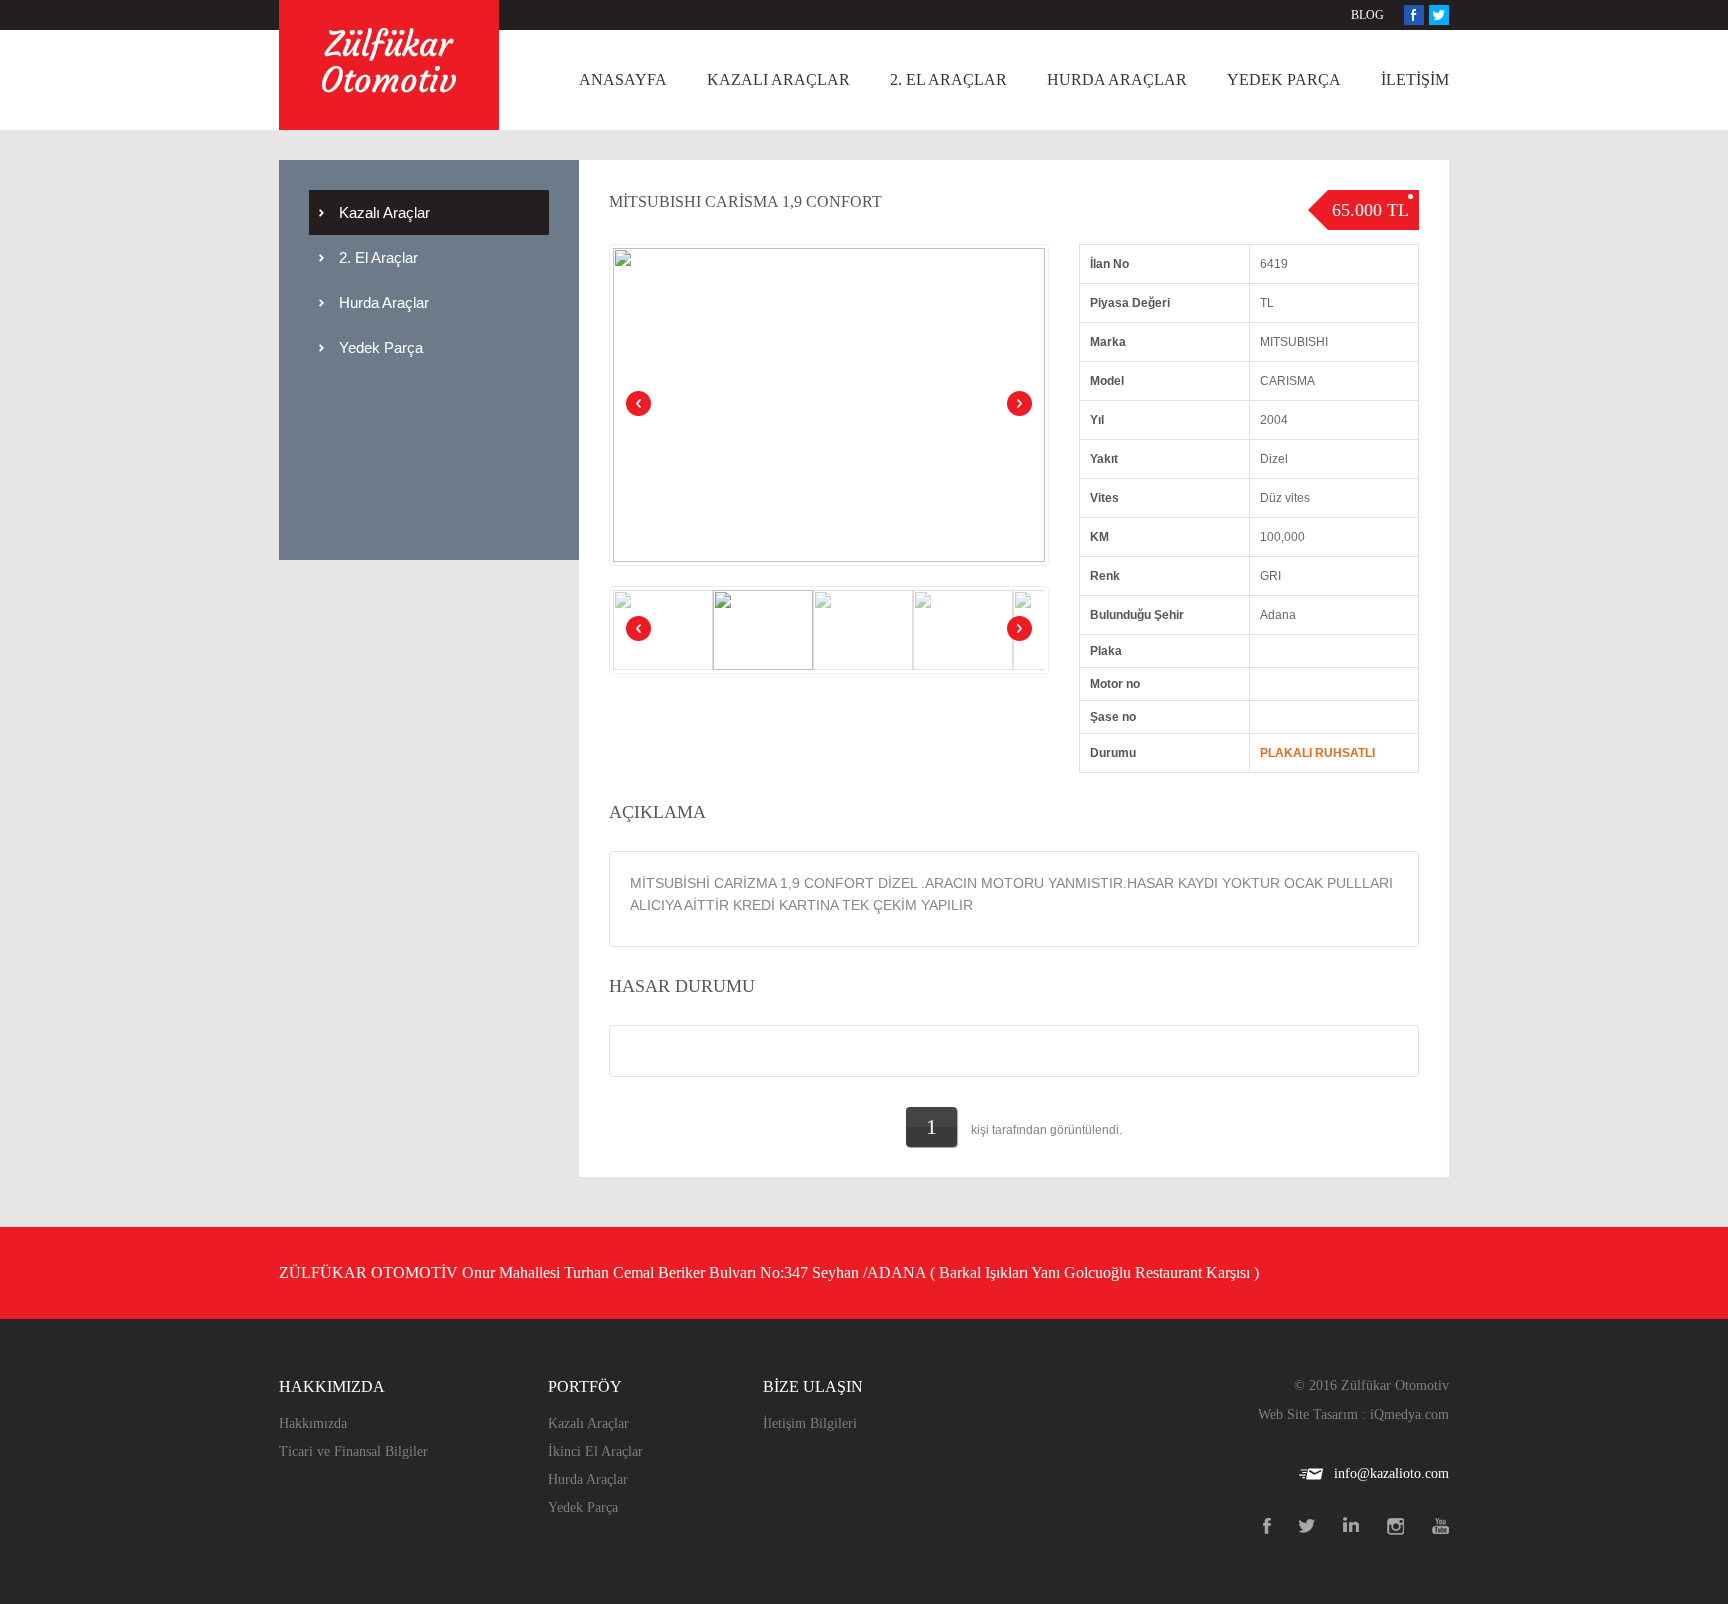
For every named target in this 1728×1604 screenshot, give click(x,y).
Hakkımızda (313, 1423)
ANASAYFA (623, 79)
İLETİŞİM (1415, 79)
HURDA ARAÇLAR (1117, 79)
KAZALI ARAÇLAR (778, 79)
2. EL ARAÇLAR (948, 79)
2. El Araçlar (378, 257)
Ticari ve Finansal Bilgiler (353, 1451)
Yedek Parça (381, 347)
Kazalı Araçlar (384, 212)
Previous (640, 405)
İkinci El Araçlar (595, 1451)
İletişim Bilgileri (810, 1423)
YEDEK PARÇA (1284, 79)
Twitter (1439, 15)
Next (1018, 405)
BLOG (1367, 15)
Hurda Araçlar (384, 302)
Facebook (1414, 15)
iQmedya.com (1409, 1414)
